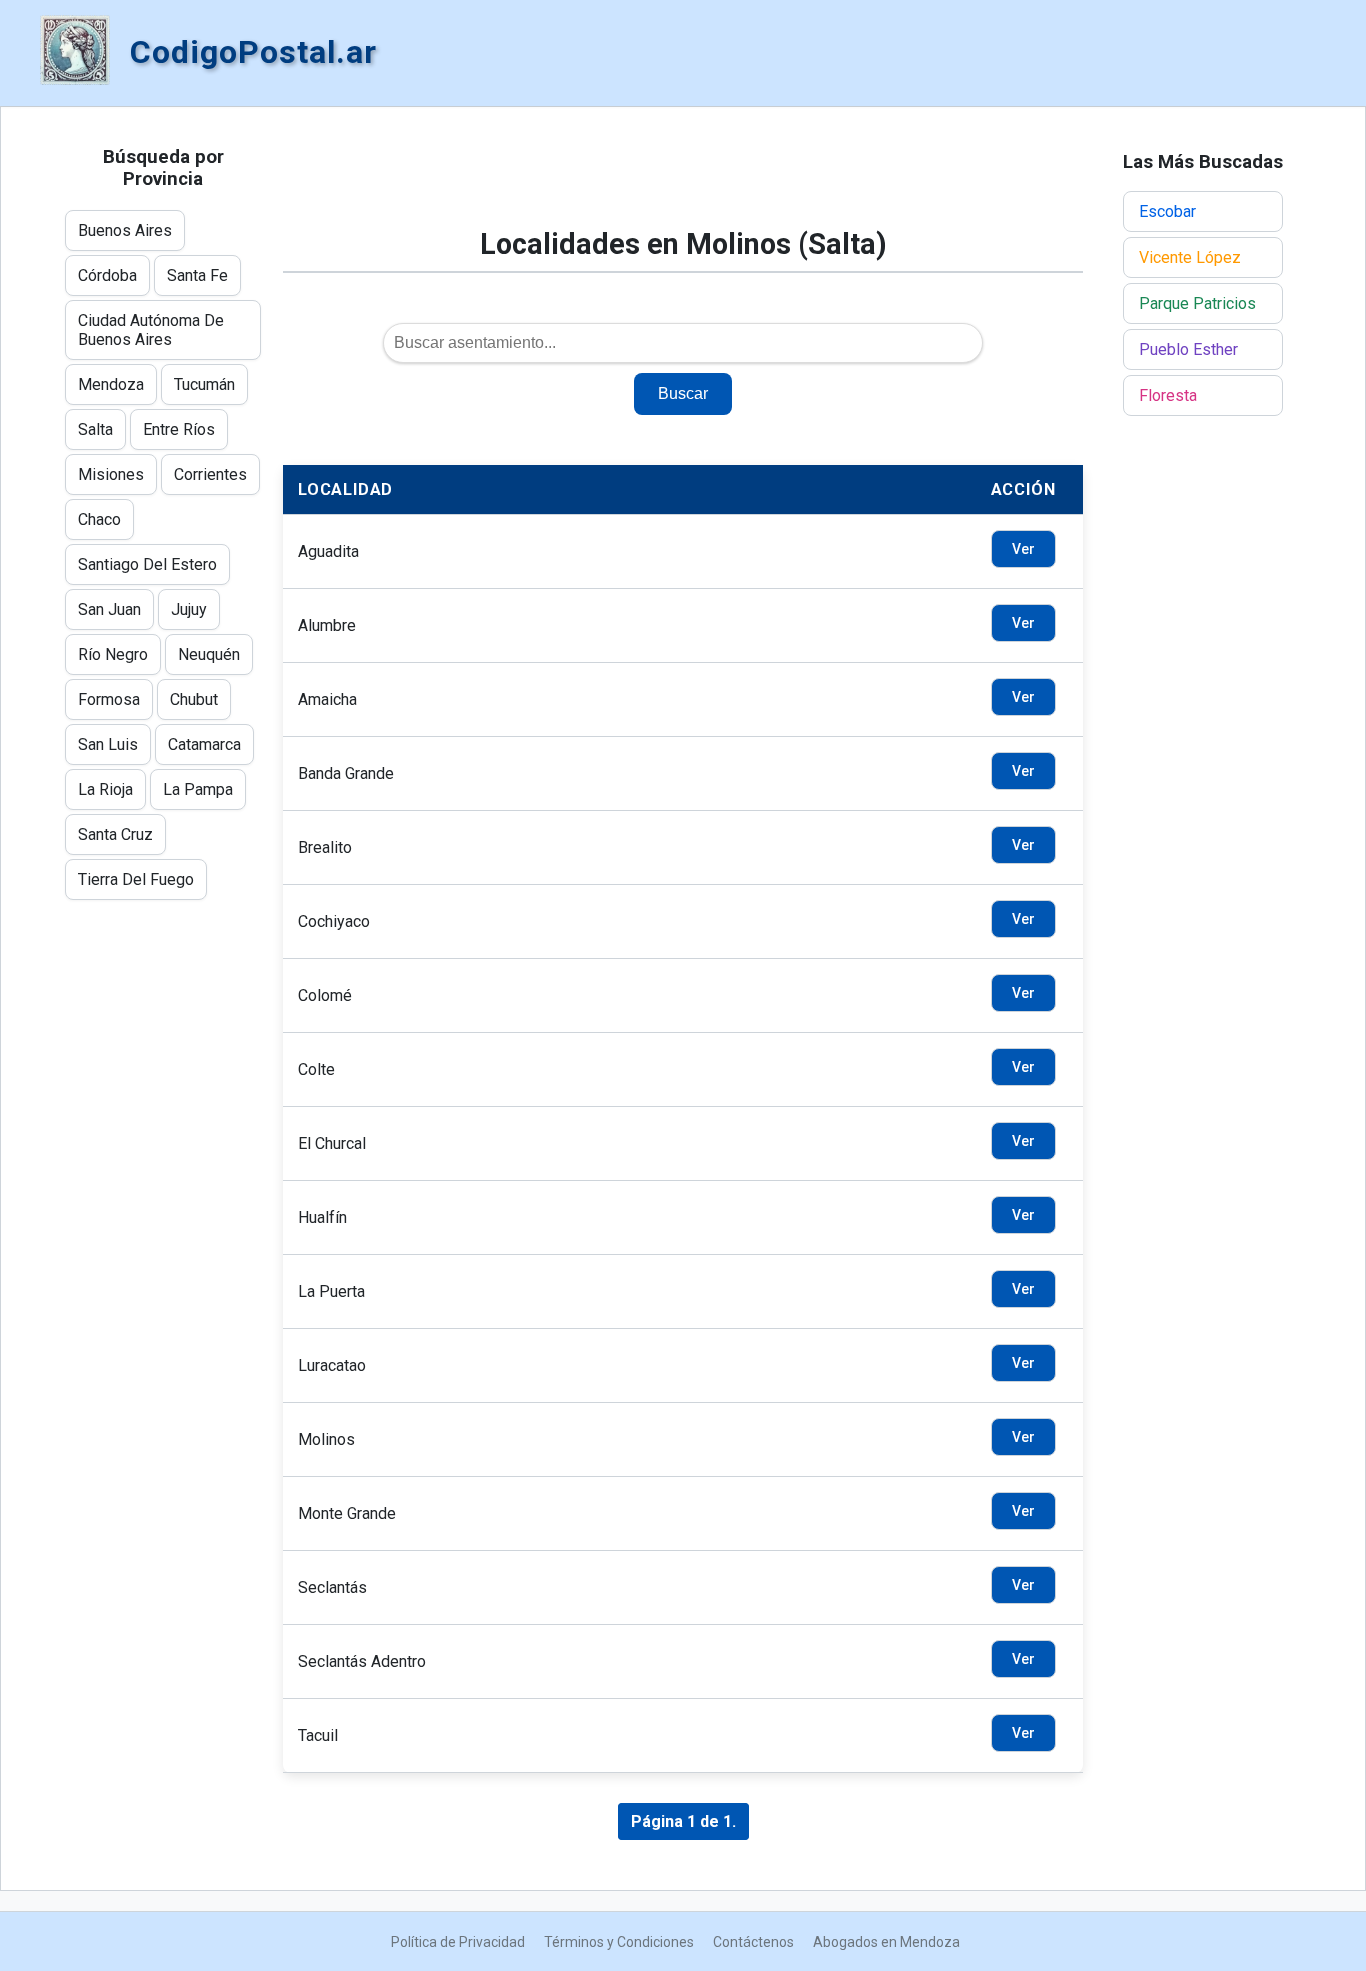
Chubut (194, 699)
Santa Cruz (115, 834)
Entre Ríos (179, 429)
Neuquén (209, 654)
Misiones (111, 474)
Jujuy (189, 609)
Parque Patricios (1197, 303)
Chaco (99, 519)
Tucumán (204, 384)
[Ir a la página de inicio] (75, 52)
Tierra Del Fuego (136, 879)
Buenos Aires (125, 230)
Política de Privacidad (458, 1942)
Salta (95, 429)
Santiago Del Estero (147, 564)
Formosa (109, 699)
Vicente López (1190, 257)
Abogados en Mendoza (886, 1942)
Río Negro (113, 654)
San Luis (108, 744)
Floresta (1168, 395)
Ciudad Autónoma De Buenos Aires (151, 330)
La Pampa (198, 789)
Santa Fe (197, 275)
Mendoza (111, 384)
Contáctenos (753, 1942)
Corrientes (210, 474)
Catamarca (204, 744)
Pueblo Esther (1188, 349)
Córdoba (107, 275)
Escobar (1167, 211)
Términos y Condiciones (619, 1942)
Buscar (683, 393)
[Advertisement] (683, 177)
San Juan (109, 609)
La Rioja (105, 789)
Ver (1023, 549)
